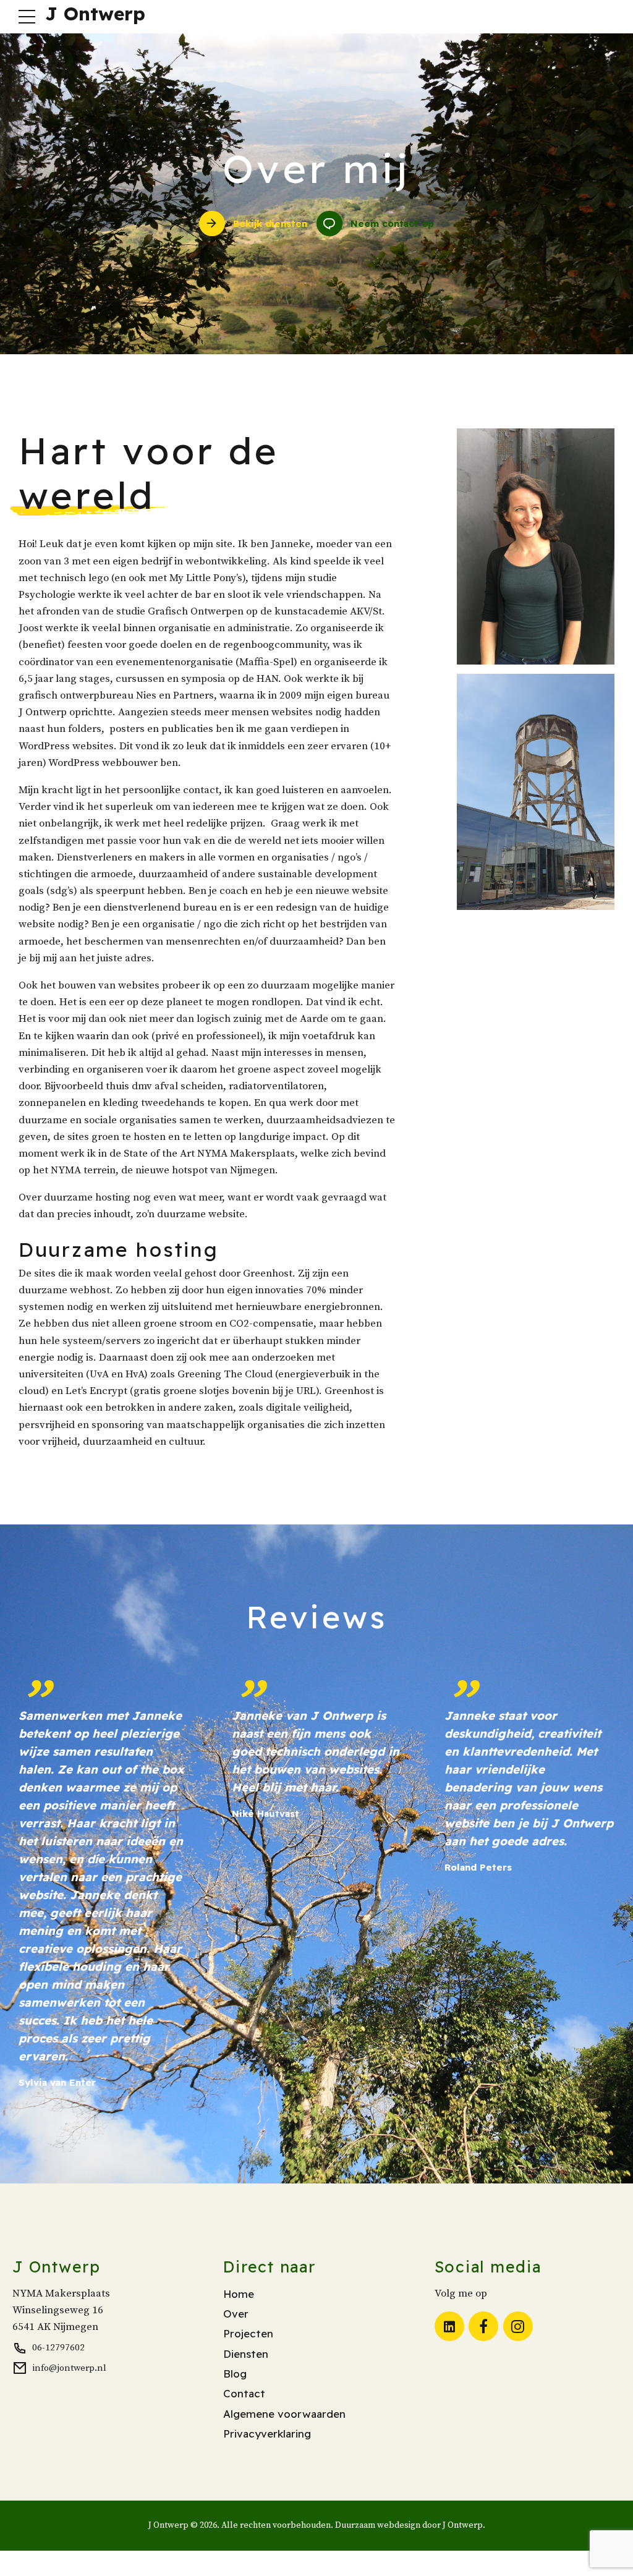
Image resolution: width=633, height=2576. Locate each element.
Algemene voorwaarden (284, 2414)
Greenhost (268, 1273)
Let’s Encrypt (98, 1391)
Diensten (246, 2354)
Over (236, 2314)
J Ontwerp (95, 14)
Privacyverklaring (267, 2434)
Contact (244, 2393)
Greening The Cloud (225, 1374)
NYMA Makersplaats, (248, 1154)
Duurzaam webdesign (378, 2525)
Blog (235, 2374)
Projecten (248, 2333)
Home (239, 2294)
